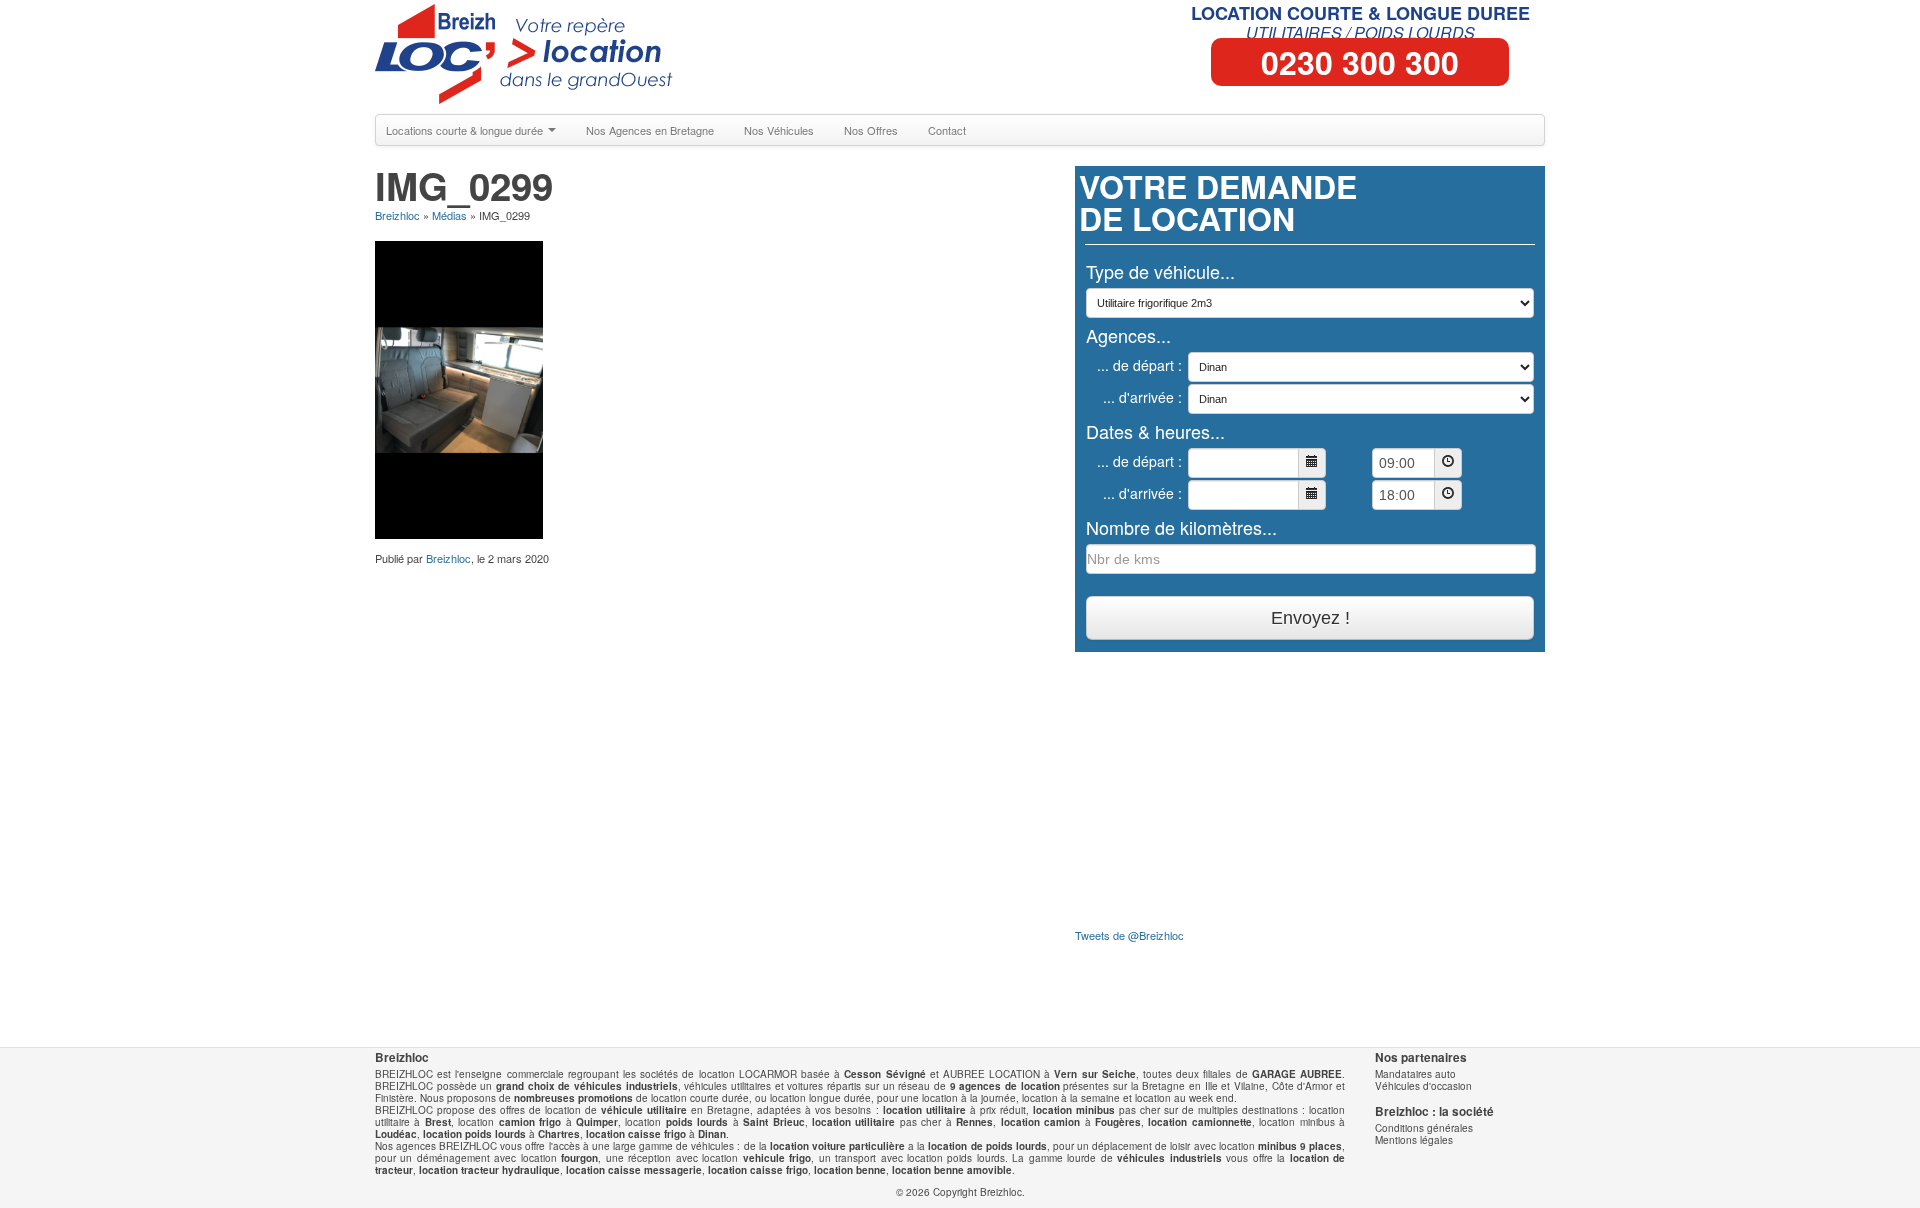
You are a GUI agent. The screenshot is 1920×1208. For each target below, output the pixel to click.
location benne (850, 1170)
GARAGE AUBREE (1297, 1074)
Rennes (974, 1122)
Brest (438, 1122)
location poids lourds (474, 1134)
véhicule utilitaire (644, 1110)
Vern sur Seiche (1094, 1074)
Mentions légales (1414, 1140)
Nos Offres (871, 130)
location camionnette (1199, 1122)
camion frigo (530, 1122)
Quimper (597, 1122)
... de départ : (1139, 365)
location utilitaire (924, 1110)
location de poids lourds (987, 1146)
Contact (947, 130)
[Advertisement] (710, 597)
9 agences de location (1005, 1086)
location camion (1040, 1122)
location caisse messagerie (634, 1170)
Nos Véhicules (779, 130)
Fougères (1118, 1122)
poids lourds (697, 1122)
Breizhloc (397, 215)
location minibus (1074, 1110)
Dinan (712, 1134)
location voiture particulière (837, 1146)
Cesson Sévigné (884, 1074)
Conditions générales (1424, 1128)
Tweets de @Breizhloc (1129, 935)
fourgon (579, 1158)
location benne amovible (952, 1170)
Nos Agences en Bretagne (650, 130)
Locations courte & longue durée (466, 130)
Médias (449, 215)
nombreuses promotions (573, 1098)
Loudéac (396, 1134)
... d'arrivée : (1142, 397)
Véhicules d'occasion (1423, 1086)
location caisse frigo (636, 1134)
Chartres (559, 1134)
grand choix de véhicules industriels (587, 1086)
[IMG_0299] (459, 388)
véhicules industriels (1169, 1158)
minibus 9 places (1300, 1146)
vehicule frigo (777, 1158)
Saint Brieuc (773, 1122)
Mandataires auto (1415, 1074)
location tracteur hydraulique (489, 1170)
